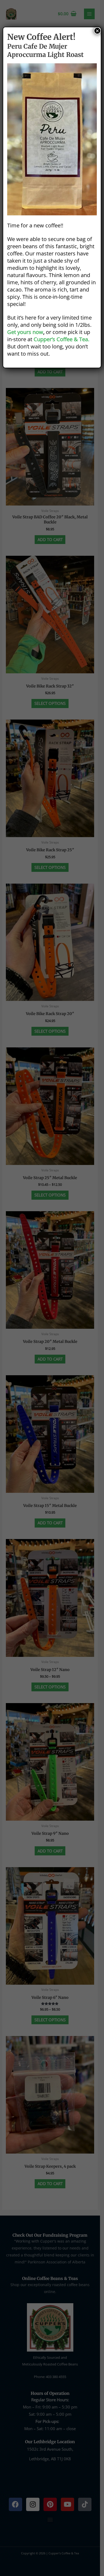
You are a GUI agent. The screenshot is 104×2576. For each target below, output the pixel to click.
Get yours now (25, 332)
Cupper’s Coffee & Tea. (61, 339)
